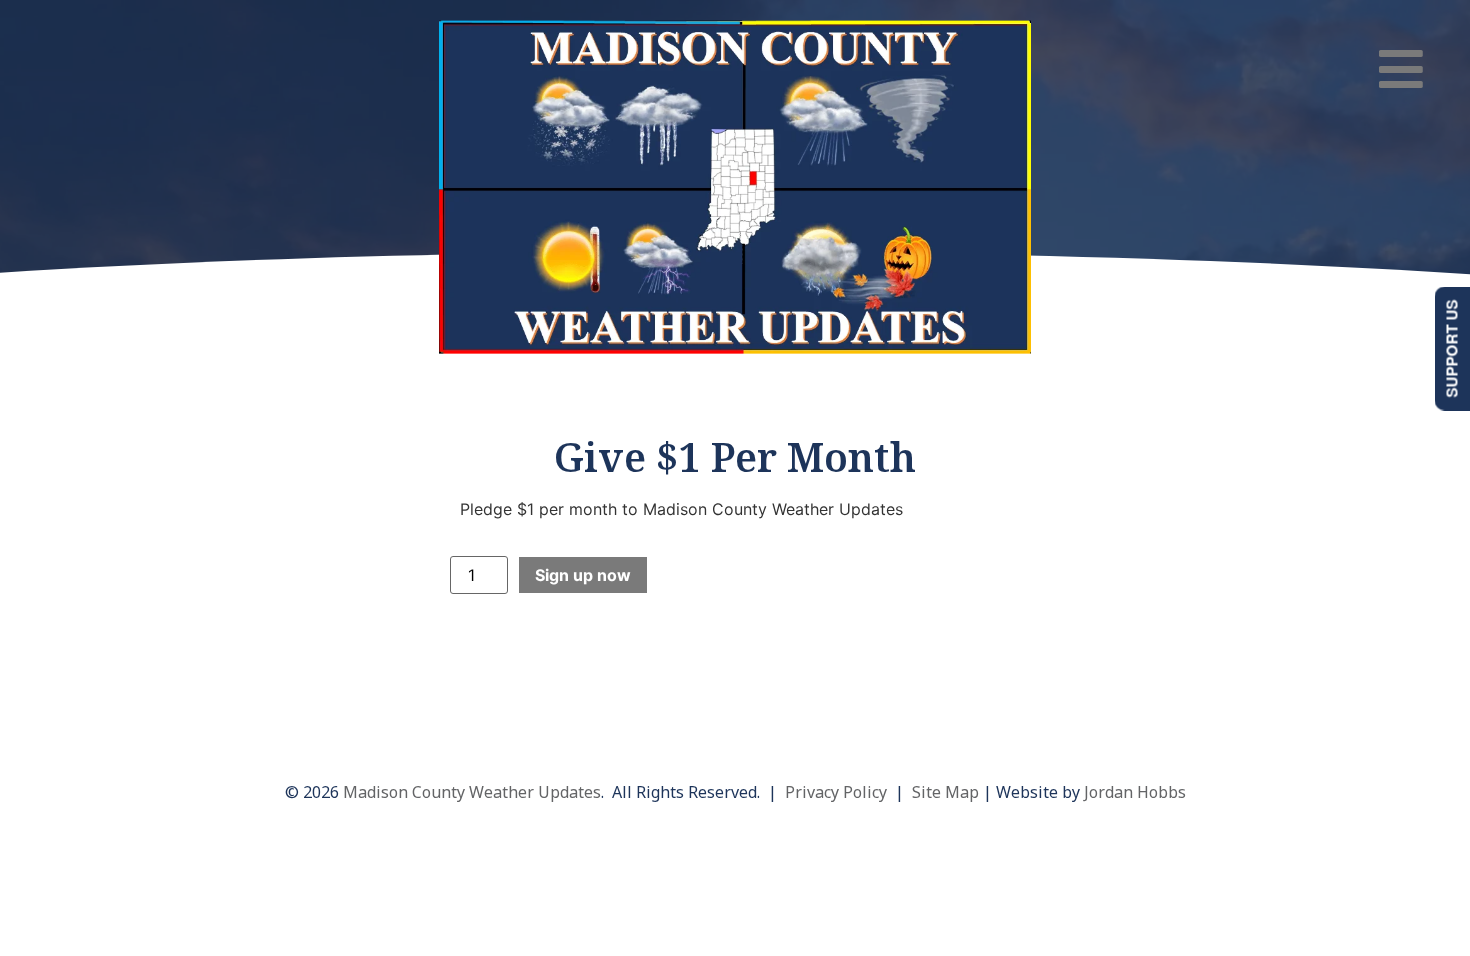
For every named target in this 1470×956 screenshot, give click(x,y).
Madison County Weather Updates (472, 792)
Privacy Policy (836, 792)
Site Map (945, 792)
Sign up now (583, 575)
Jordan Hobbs (1135, 792)
